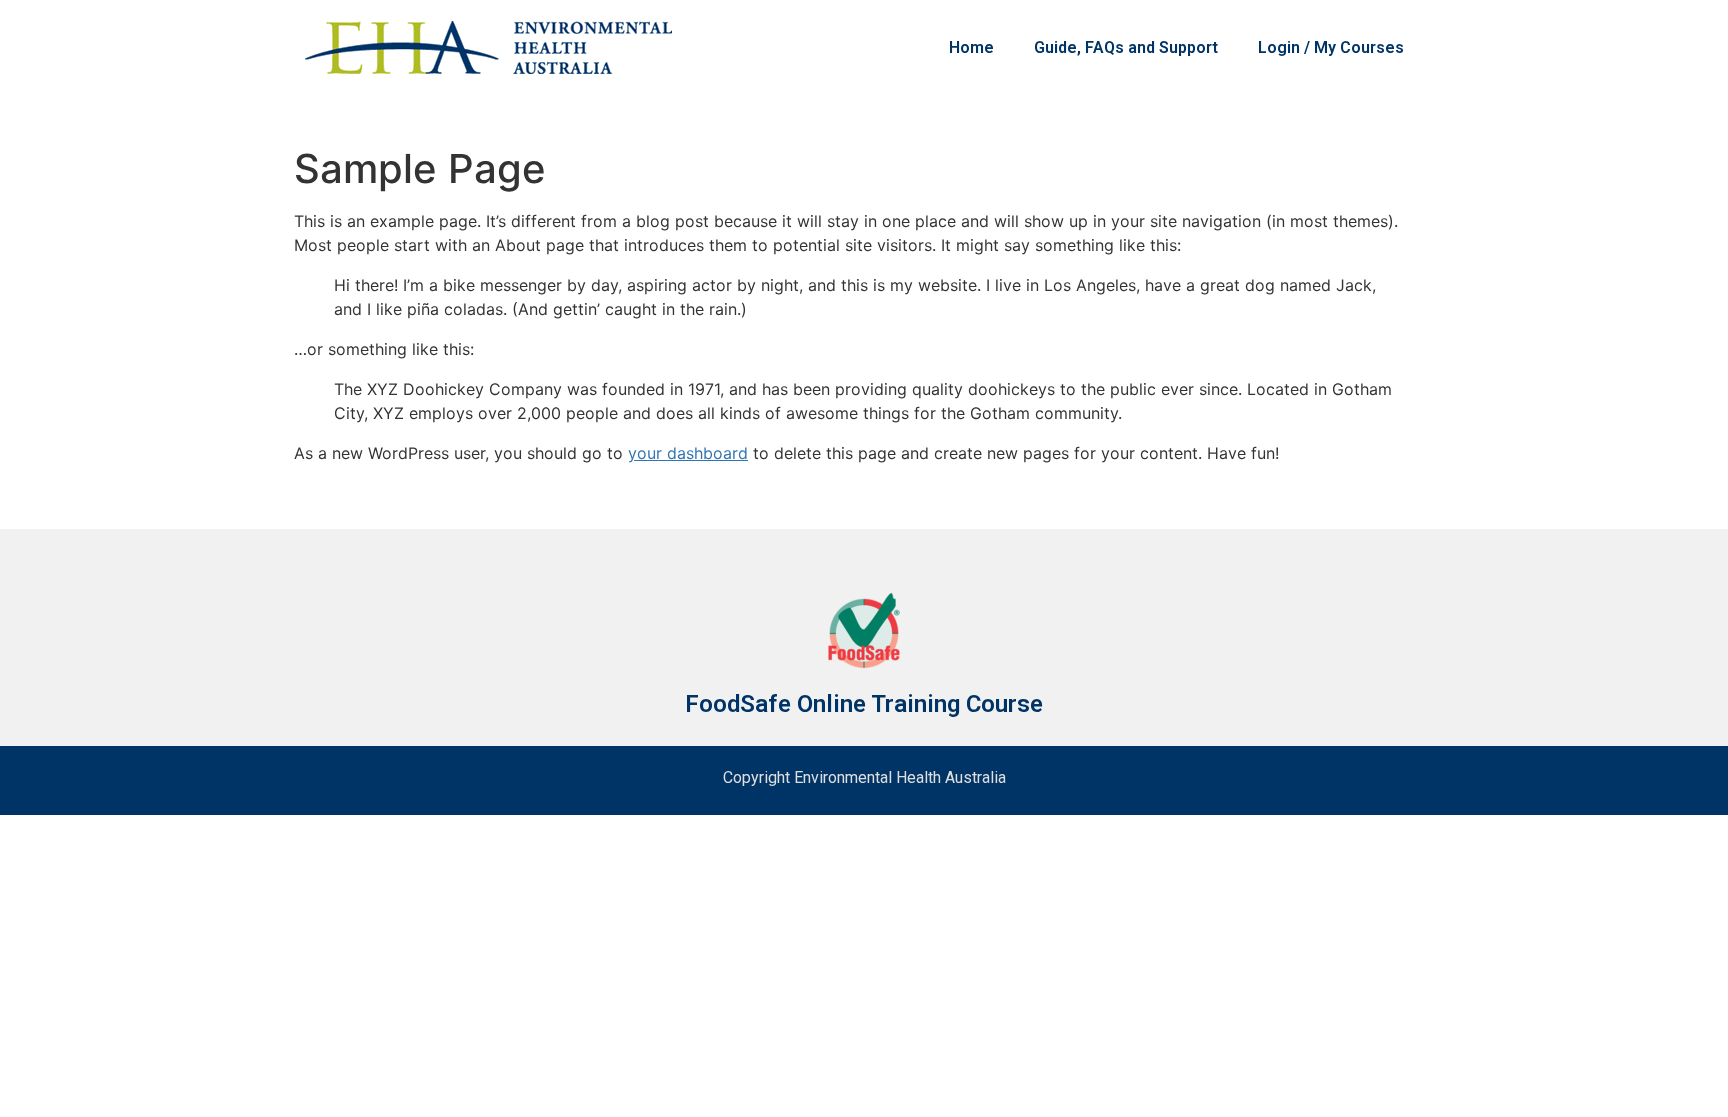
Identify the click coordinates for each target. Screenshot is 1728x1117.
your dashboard (688, 453)
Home (971, 47)
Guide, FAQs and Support (1126, 47)
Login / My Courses (1331, 47)
